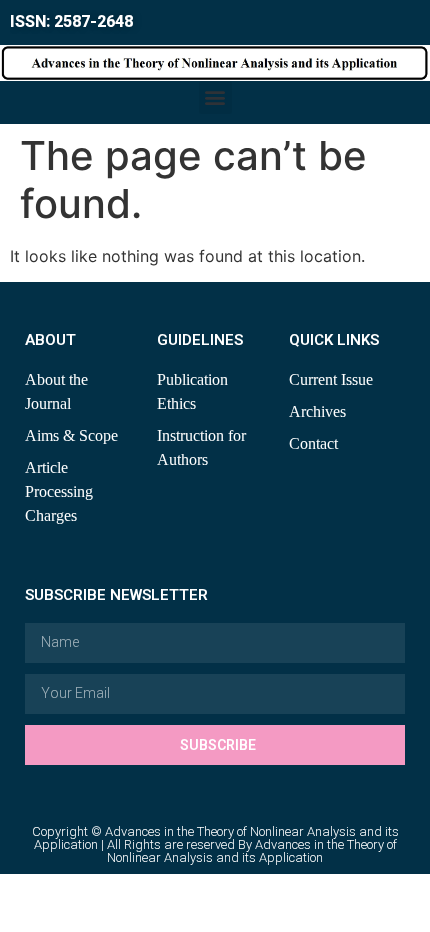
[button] (215, 97)
